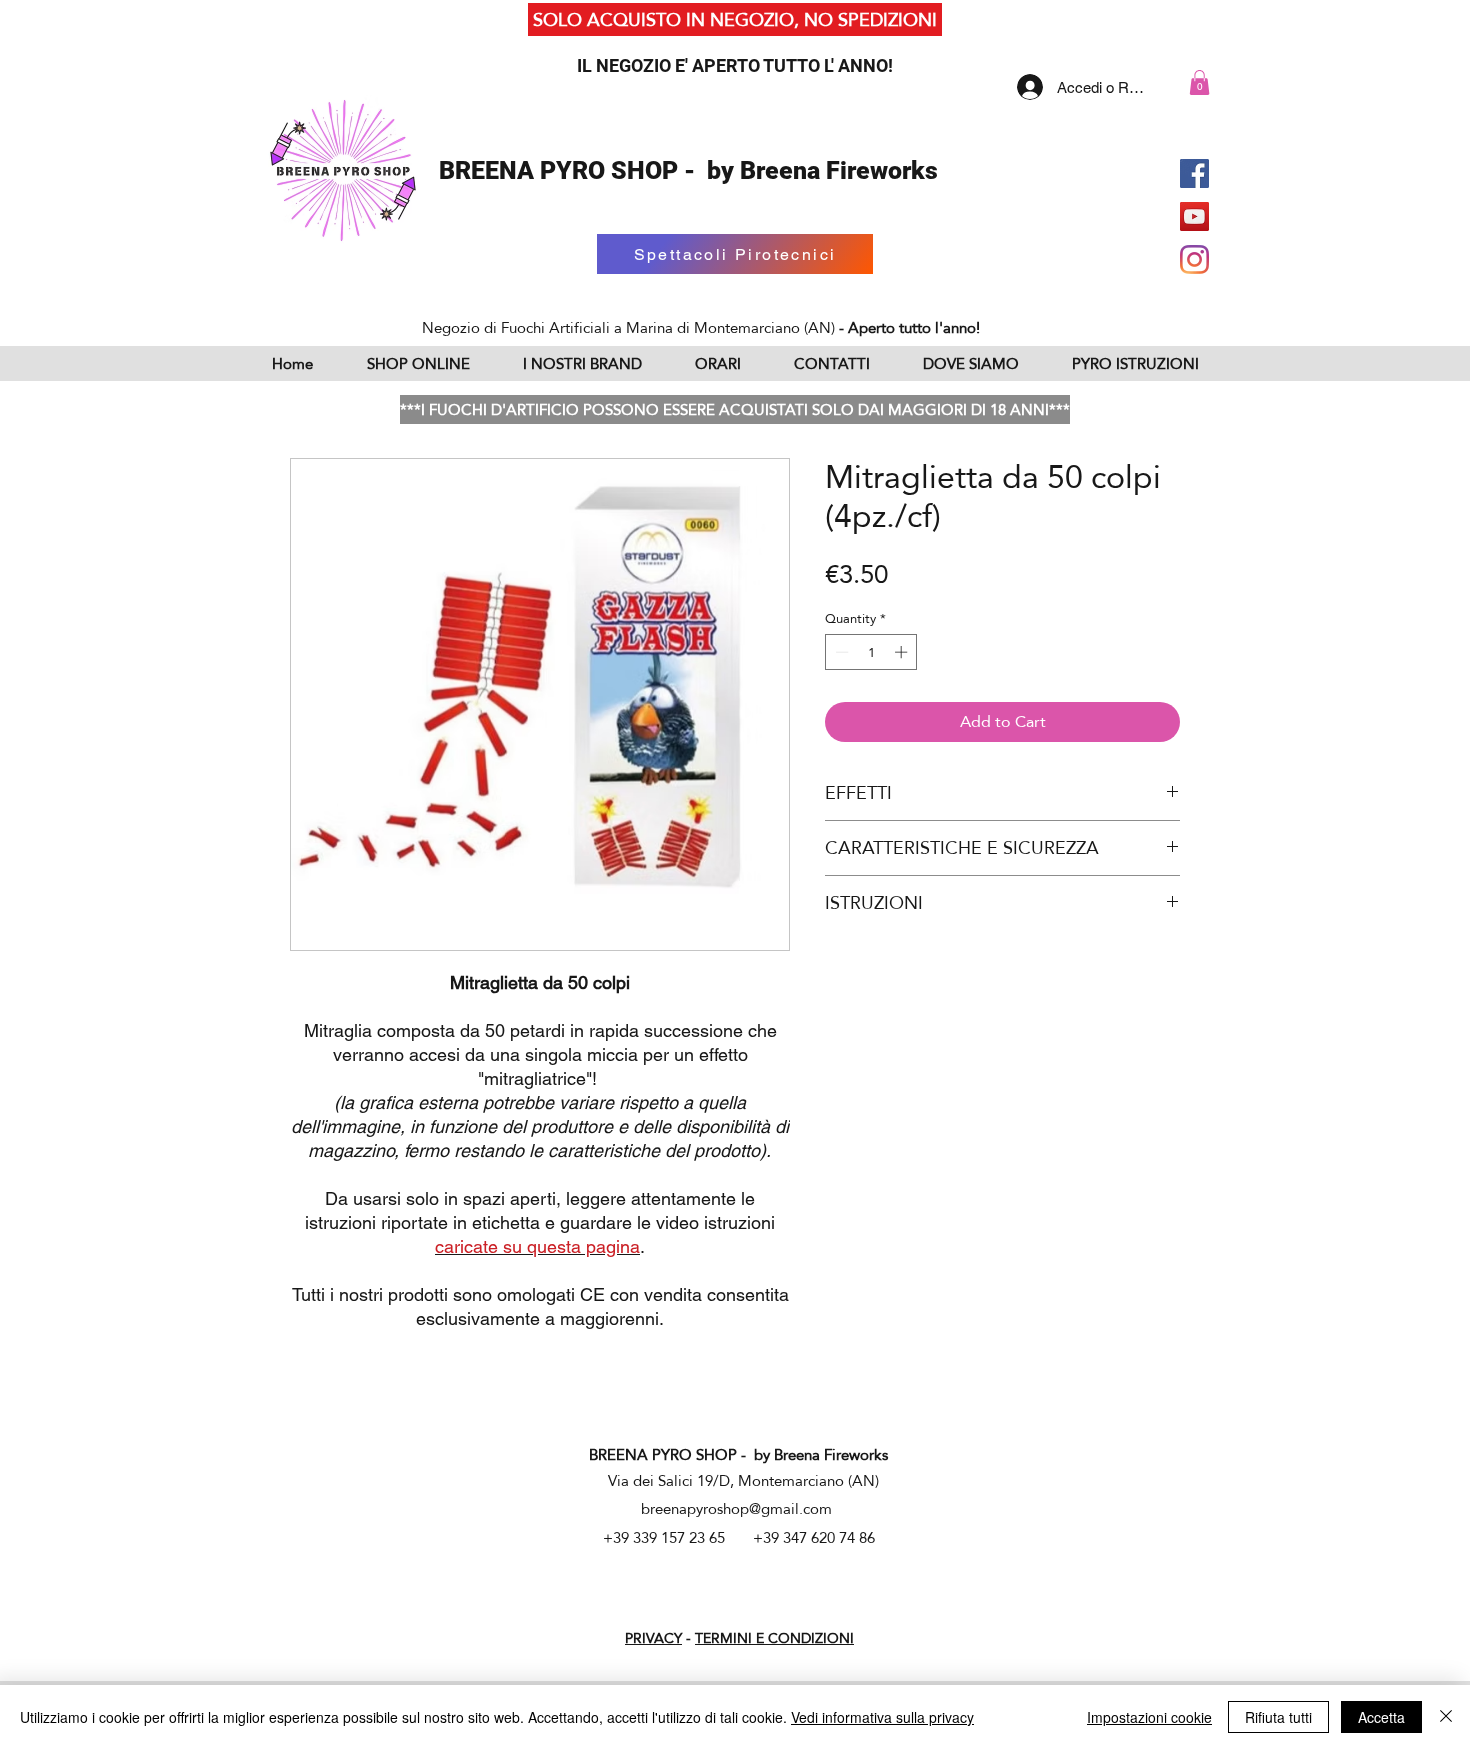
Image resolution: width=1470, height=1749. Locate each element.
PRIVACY (653, 1638)
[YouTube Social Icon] (1194, 216)
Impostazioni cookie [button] (1149, 1717)
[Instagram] (1194, 259)
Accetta (1381, 1717)
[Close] (1446, 1717)
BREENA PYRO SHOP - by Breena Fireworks (688, 170)
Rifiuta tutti (1278, 1717)
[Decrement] (840, 652)
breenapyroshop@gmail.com (736, 1508)
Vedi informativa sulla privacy (882, 1717)
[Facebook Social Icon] (1194, 173)
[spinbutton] (871, 652)
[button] (1199, 82)
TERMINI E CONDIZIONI (774, 1638)
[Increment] (903, 652)
